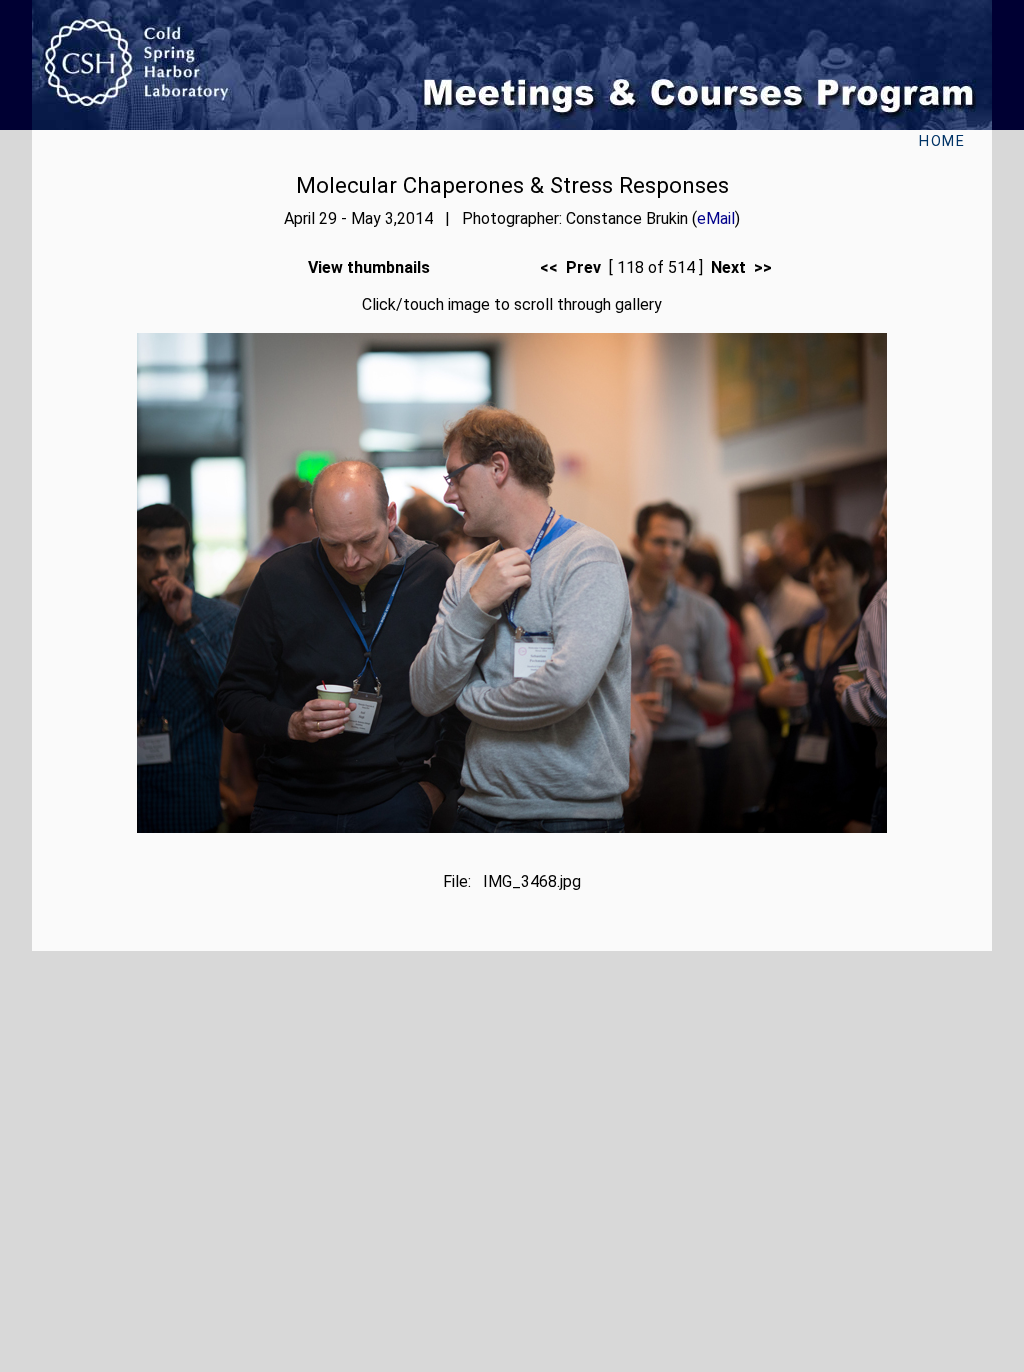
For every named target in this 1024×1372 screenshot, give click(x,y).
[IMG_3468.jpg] (512, 827)
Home (942, 141)
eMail (716, 218)
